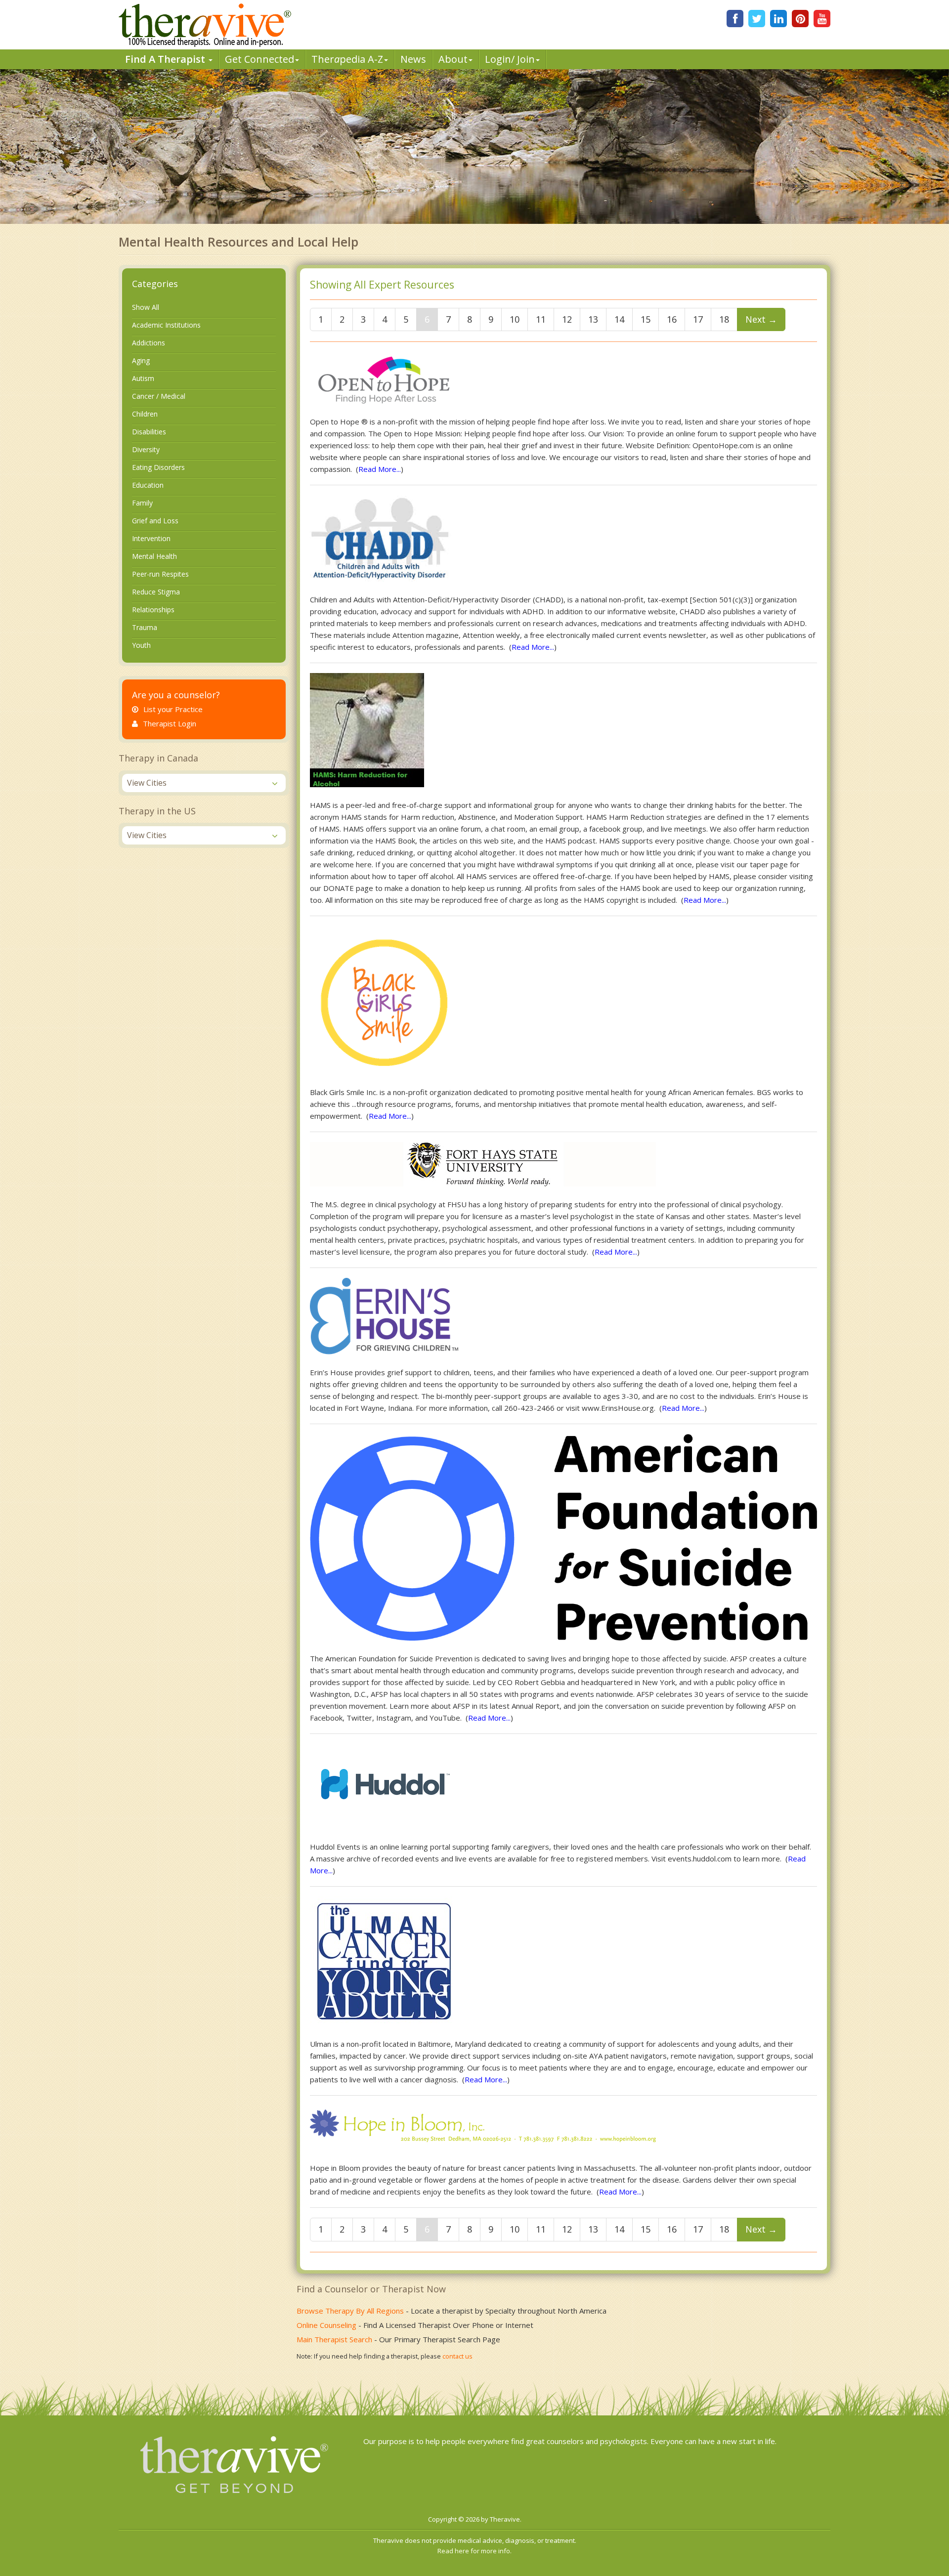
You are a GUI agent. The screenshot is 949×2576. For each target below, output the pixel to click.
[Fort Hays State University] (483, 1163)
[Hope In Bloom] (483, 2127)
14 (619, 319)
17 (698, 319)
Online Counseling (326, 2325)
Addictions (149, 343)
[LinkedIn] (778, 19)
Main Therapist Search (334, 2339)
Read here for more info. (474, 2551)
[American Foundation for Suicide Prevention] (563, 1536)
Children (145, 414)
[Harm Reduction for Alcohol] (367, 729)
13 (593, 319)
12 (567, 319)
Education (148, 485)
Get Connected (259, 59)
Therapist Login (170, 723)
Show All (146, 307)
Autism (143, 378)
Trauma (145, 627)
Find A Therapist (166, 59)
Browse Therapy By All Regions (350, 2311)
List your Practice (173, 709)
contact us (457, 2356)
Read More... (380, 469)
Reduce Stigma (156, 592)
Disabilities (149, 432)
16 (672, 319)
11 (541, 319)
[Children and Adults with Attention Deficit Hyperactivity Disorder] (381, 538)
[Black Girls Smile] (384, 999)
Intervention (151, 538)
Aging (141, 360)
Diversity (146, 449)
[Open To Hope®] (384, 376)
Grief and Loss (155, 521)
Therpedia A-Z (347, 59)
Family (142, 503)
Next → (761, 319)
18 (724, 319)
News (413, 59)
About (453, 59)
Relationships (153, 610)
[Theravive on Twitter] (757, 19)
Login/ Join (510, 59)
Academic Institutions (166, 325)
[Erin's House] (384, 1315)
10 (515, 319)
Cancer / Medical (159, 396)
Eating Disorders (158, 467)
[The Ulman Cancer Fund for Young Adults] (384, 1960)
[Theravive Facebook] (735, 19)
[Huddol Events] (383, 1785)
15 (646, 319)
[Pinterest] (800, 19)
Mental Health (154, 556)
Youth (141, 645)
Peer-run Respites (160, 574)
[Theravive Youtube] (822, 19)
